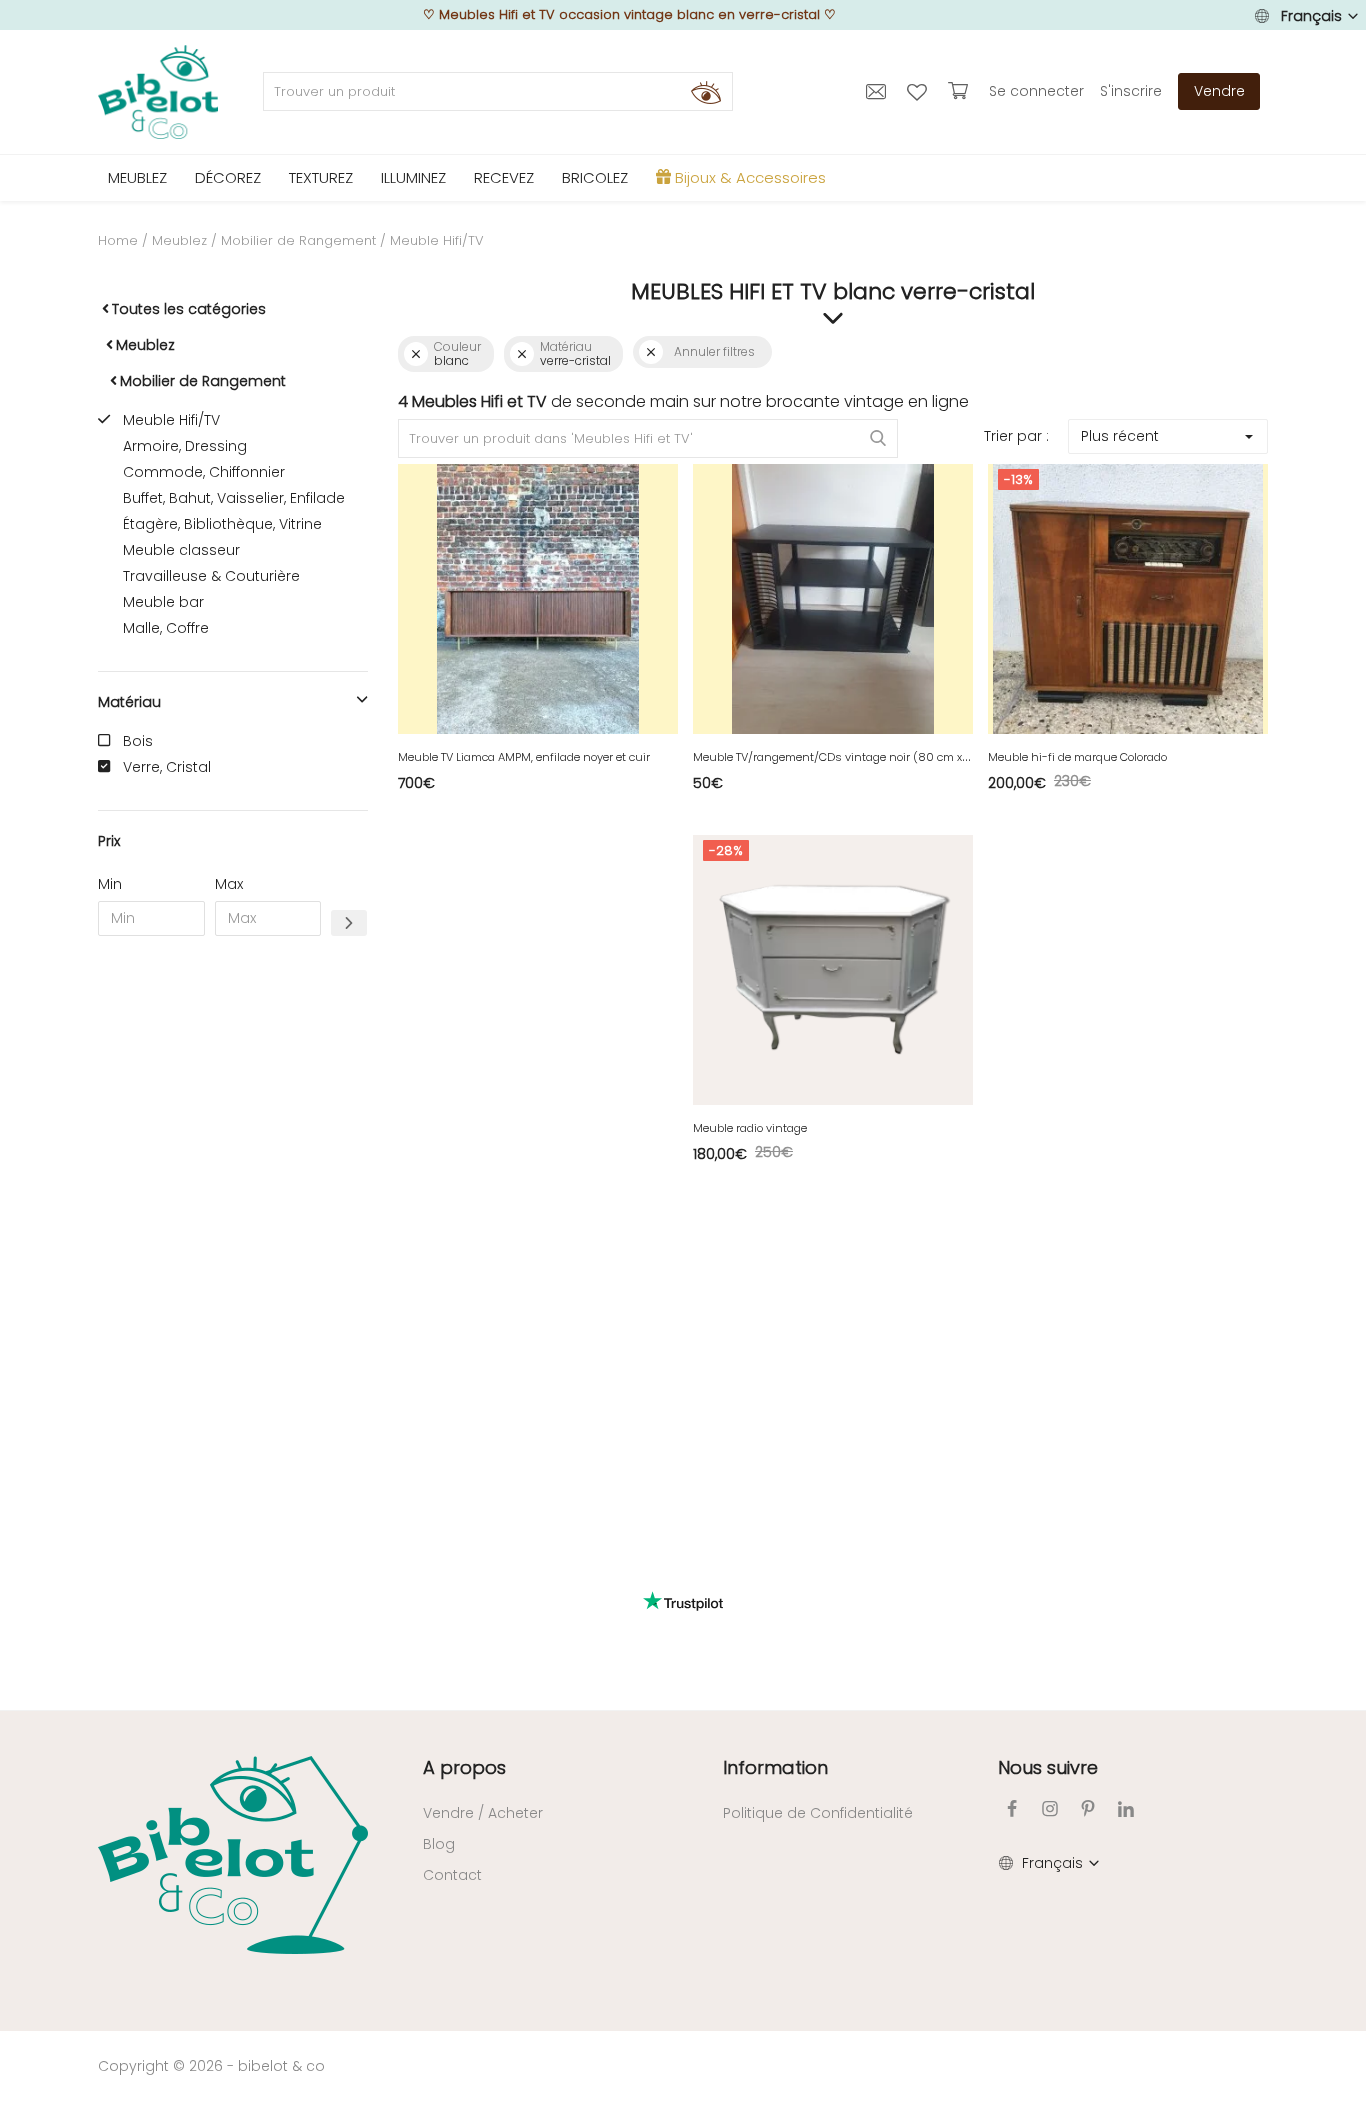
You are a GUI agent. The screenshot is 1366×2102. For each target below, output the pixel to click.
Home (118, 240)
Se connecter (1036, 91)
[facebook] (1012, 1808)
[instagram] (1050, 1808)
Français (1311, 16)
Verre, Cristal (167, 767)
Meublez (179, 240)
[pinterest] (1088, 1808)
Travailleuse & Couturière (211, 576)
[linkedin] (1126, 1808)
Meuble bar (163, 602)
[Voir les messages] (878, 91)
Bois (138, 741)
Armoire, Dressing (185, 446)
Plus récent (1120, 436)
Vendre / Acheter (483, 1813)
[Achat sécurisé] (960, 91)
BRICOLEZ (595, 177)
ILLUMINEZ (413, 177)
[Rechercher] (706, 92)
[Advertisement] (233, 1256)
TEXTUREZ (321, 177)
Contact (452, 1875)
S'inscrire (1131, 91)
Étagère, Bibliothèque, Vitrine (222, 524)
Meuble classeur (181, 550)
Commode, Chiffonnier (204, 472)
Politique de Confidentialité (818, 1813)
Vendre (1219, 91)
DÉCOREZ (228, 177)
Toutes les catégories (189, 309)
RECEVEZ (504, 177)
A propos (464, 1767)
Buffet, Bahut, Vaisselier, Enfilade (234, 498)
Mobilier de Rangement (298, 240)
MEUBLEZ (137, 177)
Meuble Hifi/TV (171, 420)
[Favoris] (919, 91)
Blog (439, 1844)
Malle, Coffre (166, 628)
